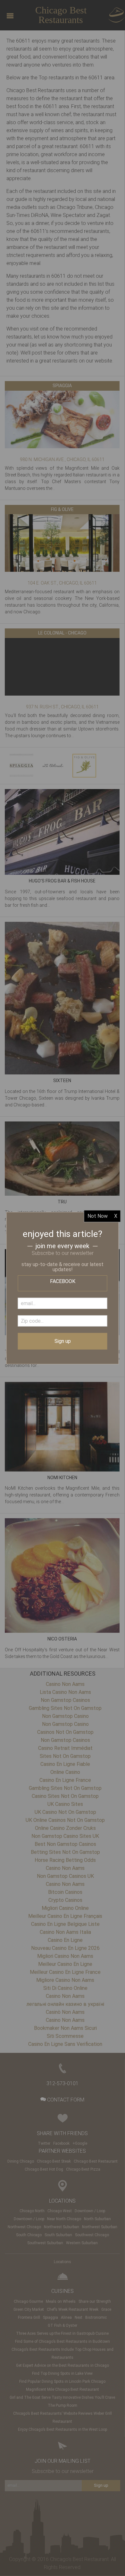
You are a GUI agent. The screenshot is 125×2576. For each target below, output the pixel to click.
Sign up (63, 1341)
